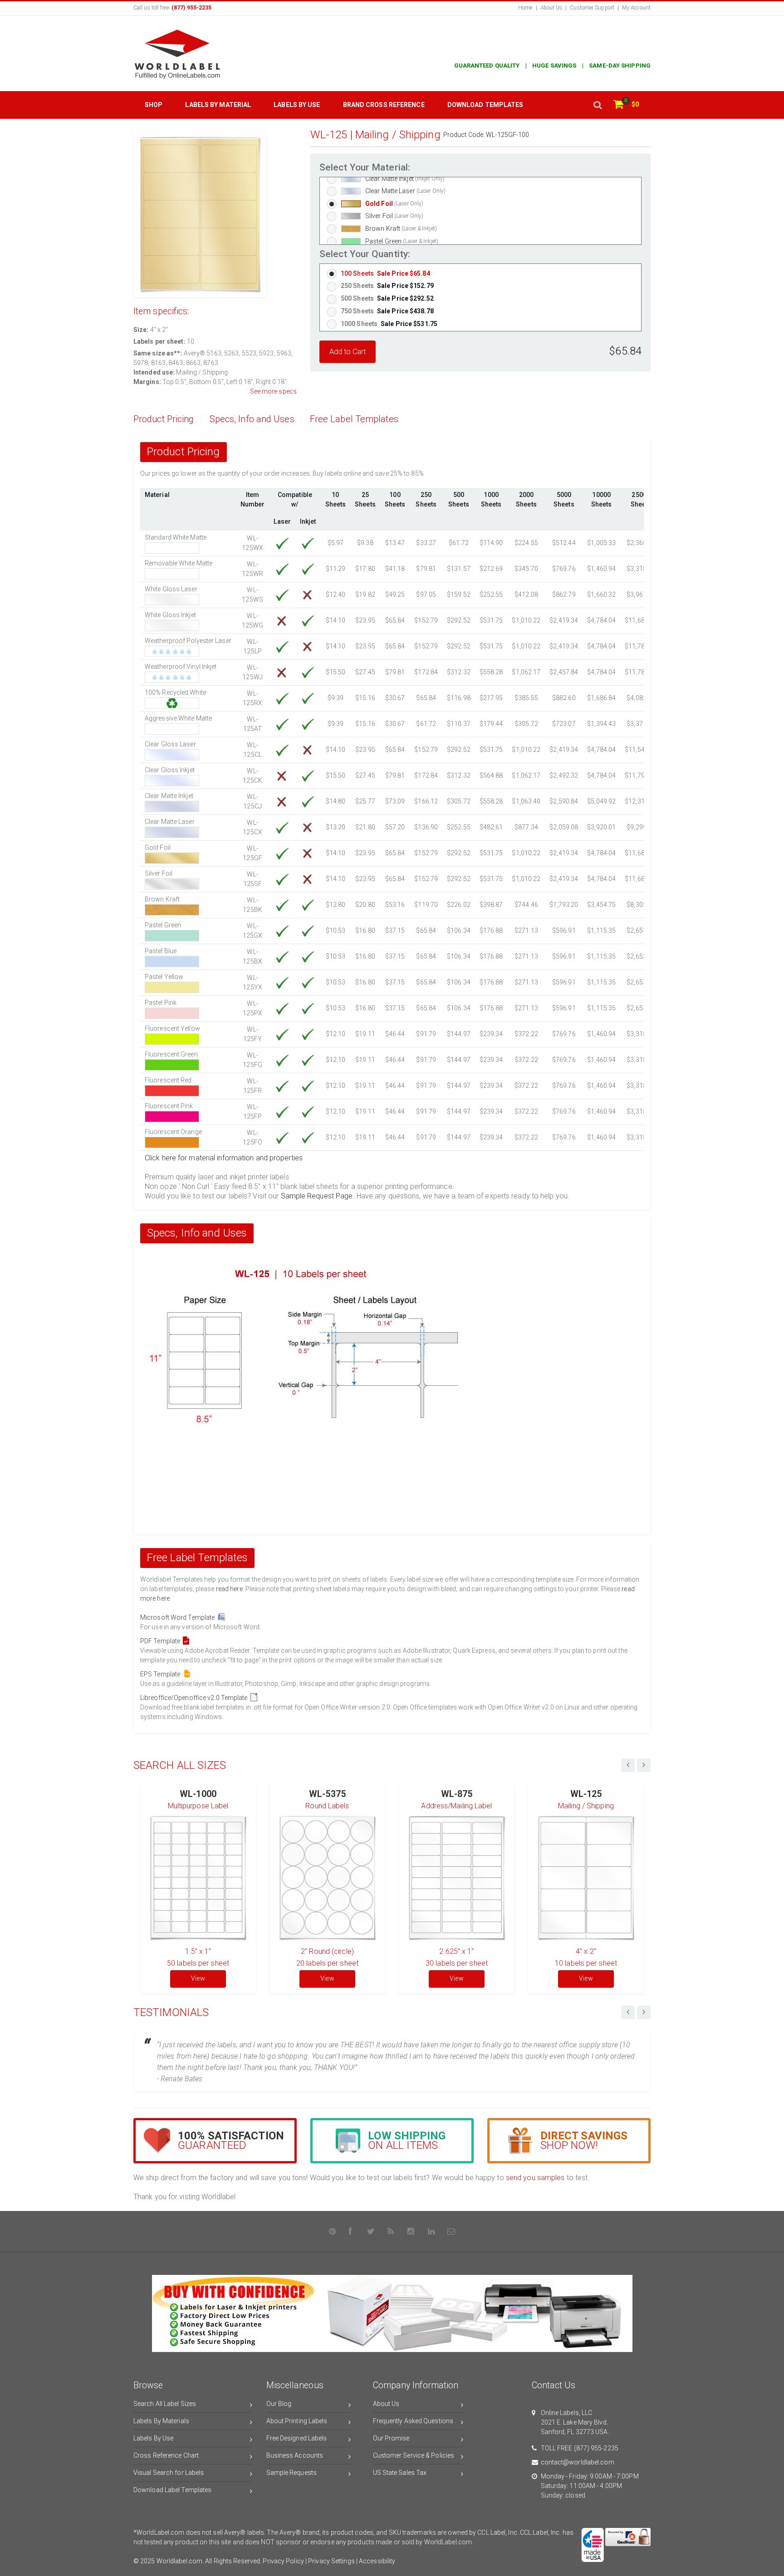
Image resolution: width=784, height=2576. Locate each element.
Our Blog (279, 2404)
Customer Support (592, 8)
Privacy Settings (331, 2561)
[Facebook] (351, 2231)
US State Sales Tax (400, 2473)
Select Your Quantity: (365, 254)
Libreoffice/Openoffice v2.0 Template (195, 1698)
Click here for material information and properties (224, 1158)
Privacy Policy (283, 2561)
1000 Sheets (389, 324)
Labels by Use (297, 105)
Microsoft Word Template (179, 1617)
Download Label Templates (172, 2490)
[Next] (644, 2012)
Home (525, 8)
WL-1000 (198, 1794)
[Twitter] (371, 2231)
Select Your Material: (365, 168)
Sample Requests (292, 2473)
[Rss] (391, 2231)
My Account (636, 8)
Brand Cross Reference (384, 105)
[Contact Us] (451, 2231)
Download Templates (485, 105)
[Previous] (628, 2012)
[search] (598, 105)
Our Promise (391, 2438)
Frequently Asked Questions (413, 2421)
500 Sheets (387, 298)
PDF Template (162, 1641)
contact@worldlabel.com (578, 2462)
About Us (551, 8)
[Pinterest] (333, 2231)
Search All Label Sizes (165, 2404)
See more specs (273, 391)
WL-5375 (327, 1794)
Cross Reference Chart (166, 2455)
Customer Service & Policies (414, 2455)
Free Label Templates (354, 419)
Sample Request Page (317, 1196)
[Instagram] (411, 2231)
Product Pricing (164, 419)
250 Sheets (387, 286)
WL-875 (457, 1794)
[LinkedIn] (431, 2231)
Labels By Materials (161, 2421)
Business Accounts (295, 2455)
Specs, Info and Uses (252, 419)
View (198, 1978)
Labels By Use (153, 2438)
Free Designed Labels (297, 2438)
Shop (154, 105)
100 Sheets (385, 273)
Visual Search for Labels (169, 2473)
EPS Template (162, 1674)
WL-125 (586, 1794)
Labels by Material (218, 105)
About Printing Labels (297, 2421)
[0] (618, 105)
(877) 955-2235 (596, 2448)
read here (229, 1589)
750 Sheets (387, 311)
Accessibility (377, 2561)
